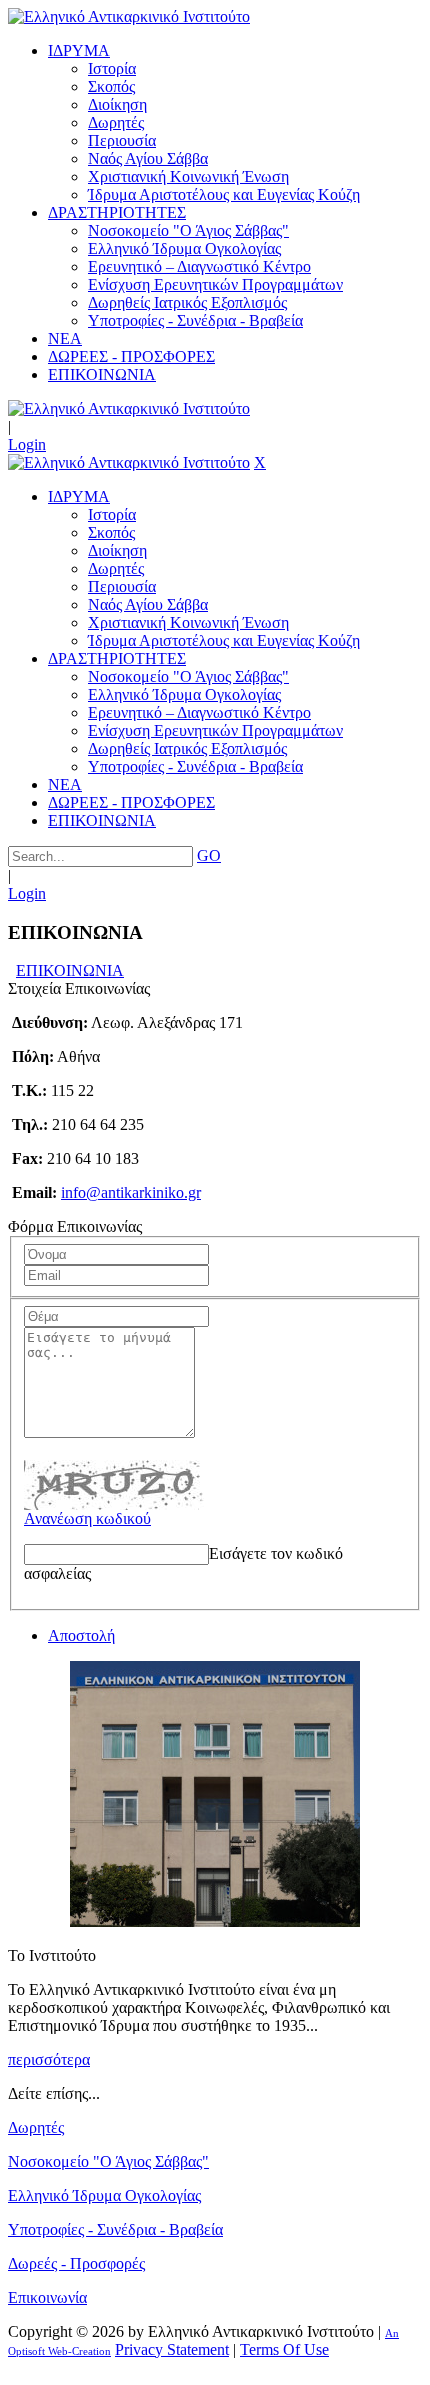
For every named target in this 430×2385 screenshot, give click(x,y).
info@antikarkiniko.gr (131, 1192)
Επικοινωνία (47, 2297)
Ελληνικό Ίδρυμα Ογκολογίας (104, 2195)
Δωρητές (36, 2127)
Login (27, 444)
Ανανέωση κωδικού (87, 1518)
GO (209, 855)
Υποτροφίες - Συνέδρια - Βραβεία (115, 2229)
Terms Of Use (284, 2349)
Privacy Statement (172, 2349)
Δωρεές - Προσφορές (76, 2263)
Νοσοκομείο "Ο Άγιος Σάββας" (108, 2161)
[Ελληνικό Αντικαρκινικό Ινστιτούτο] (129, 16)
